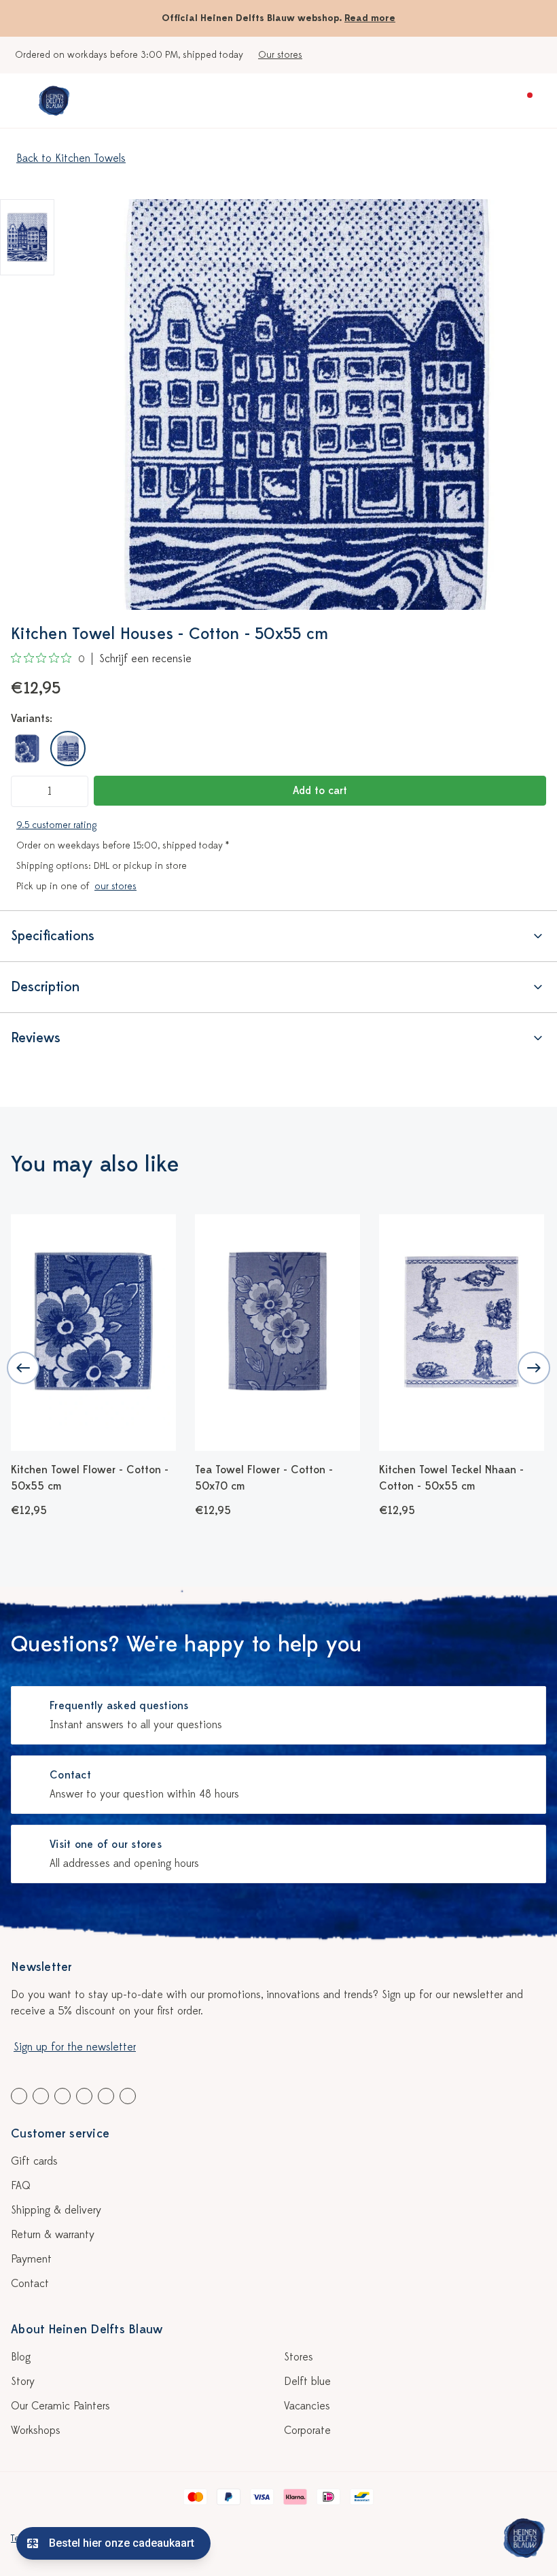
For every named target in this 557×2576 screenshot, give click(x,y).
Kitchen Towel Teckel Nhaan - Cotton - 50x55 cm (267, 1478)
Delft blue (307, 2382)
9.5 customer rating (56, 825)
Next (534, 1368)
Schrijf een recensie (145, 659)
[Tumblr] (84, 2096)
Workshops (36, 2431)
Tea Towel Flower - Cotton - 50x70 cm (80, 1478)
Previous (23, 1368)
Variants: (32, 719)
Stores (299, 2357)
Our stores (280, 55)
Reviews (36, 1038)
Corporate (307, 2431)
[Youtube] (41, 2096)
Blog (21, 2357)
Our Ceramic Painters (60, 2406)
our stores (115, 886)
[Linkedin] (62, 2096)
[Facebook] (19, 2096)
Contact (30, 2284)
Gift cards (34, 2161)
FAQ (21, 2186)
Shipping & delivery (56, 2210)
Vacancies (307, 2406)
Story (23, 2382)
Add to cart (320, 791)
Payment (31, 2259)
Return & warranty (53, 2235)
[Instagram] (128, 2096)
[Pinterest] (106, 2096)
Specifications (53, 936)
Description (45, 987)
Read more (370, 18)
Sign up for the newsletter (75, 2047)
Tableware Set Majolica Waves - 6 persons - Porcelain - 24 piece (458, 1478)
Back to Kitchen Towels (71, 158)
